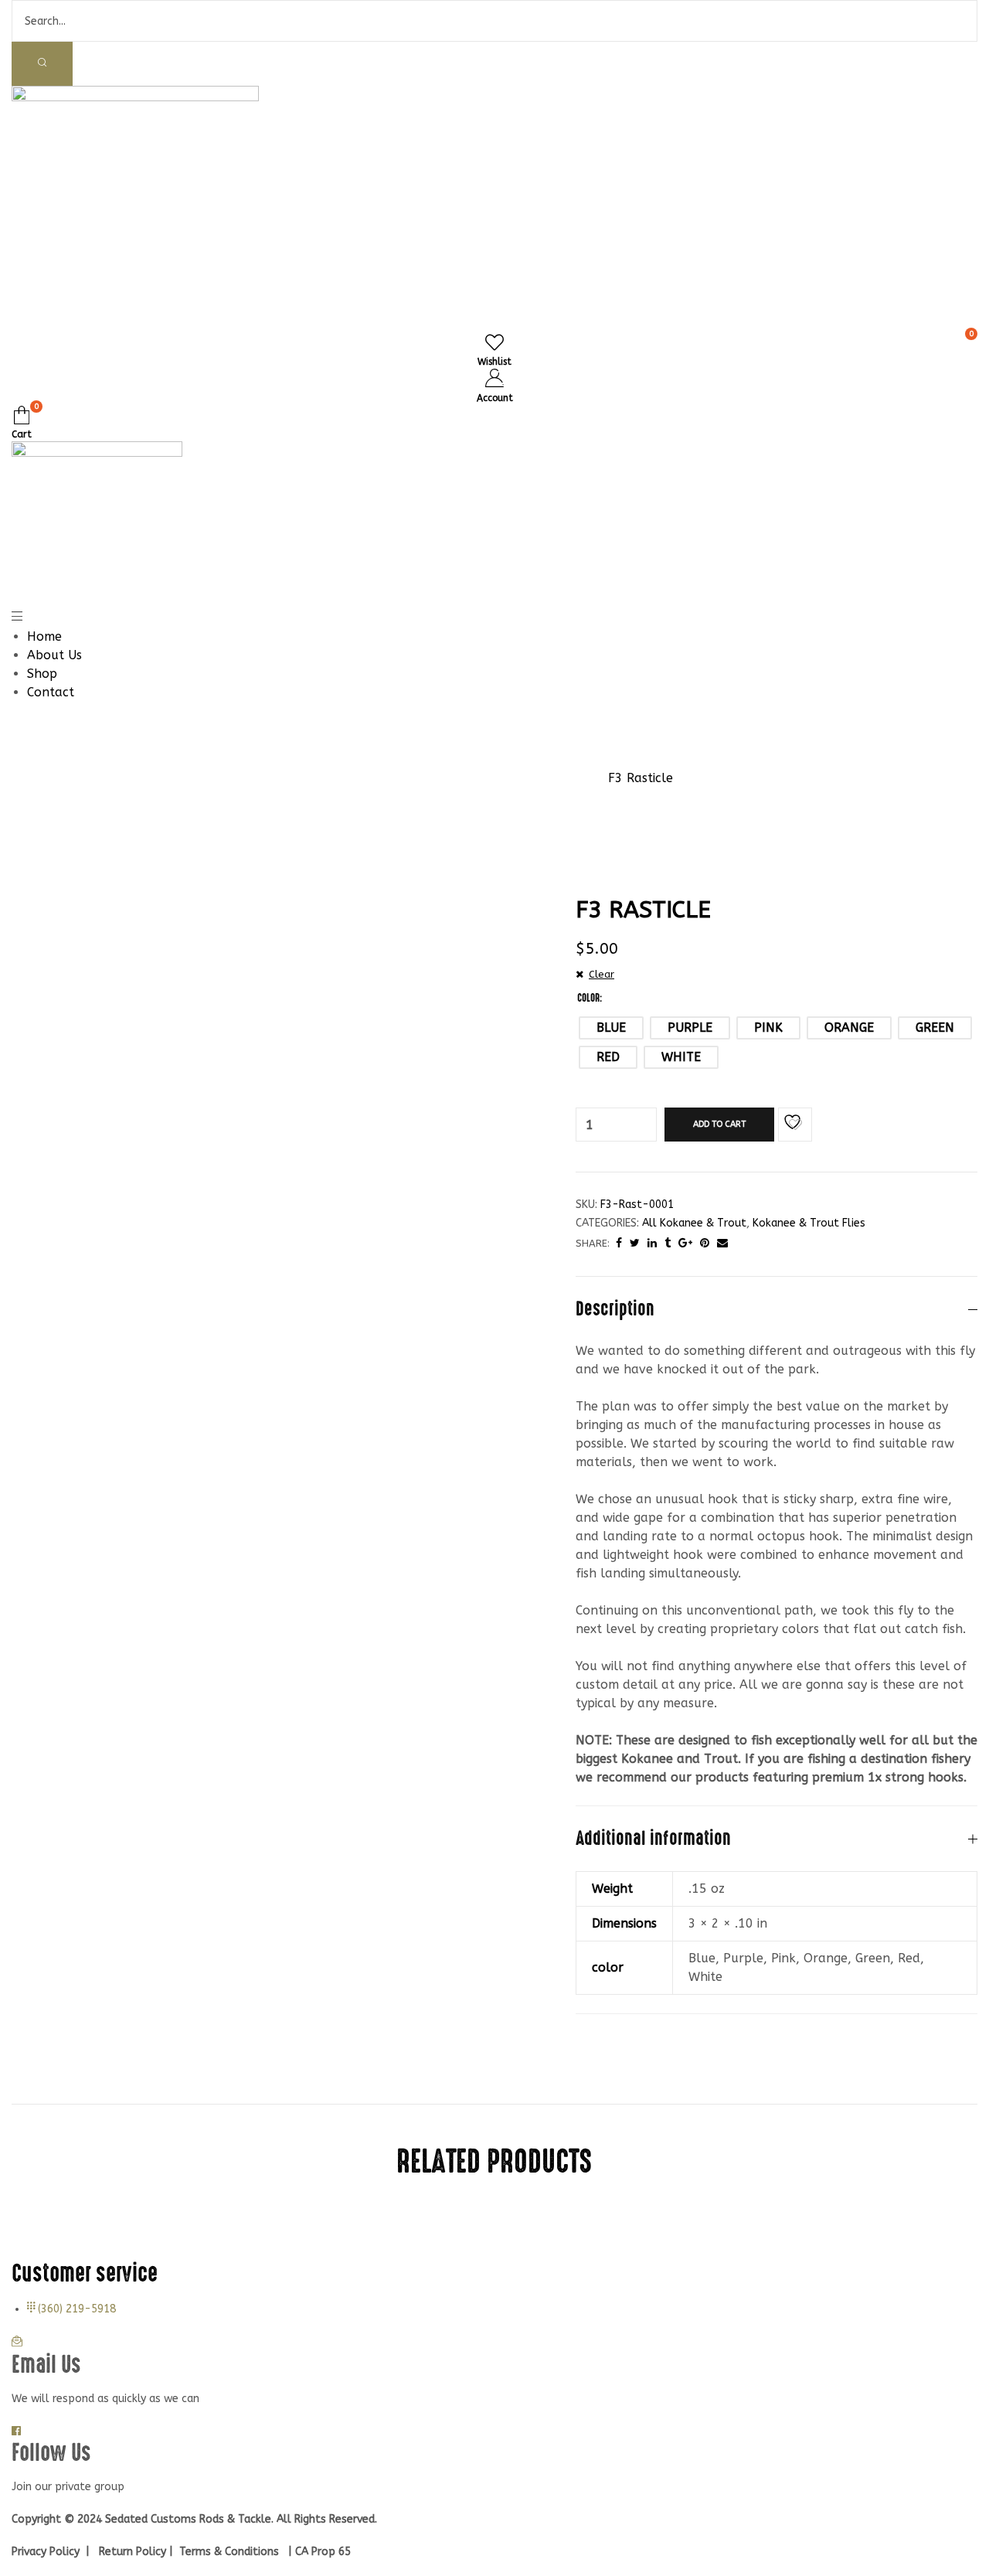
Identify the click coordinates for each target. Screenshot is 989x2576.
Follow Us (51, 2453)
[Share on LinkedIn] (652, 1243)
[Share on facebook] (619, 1243)
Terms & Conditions (228, 2552)
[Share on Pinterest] (705, 1243)
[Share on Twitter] (635, 1243)
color (588, 998)
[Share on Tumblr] (668, 1243)
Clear (602, 974)
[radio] (611, 1028)
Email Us (46, 2365)
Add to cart (719, 1124)
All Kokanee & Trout (694, 1223)
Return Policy (133, 2552)
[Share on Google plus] (685, 1243)
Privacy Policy (47, 2552)
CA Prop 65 (325, 2552)
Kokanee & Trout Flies (809, 1223)
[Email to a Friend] (722, 1243)
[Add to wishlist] (795, 1125)
